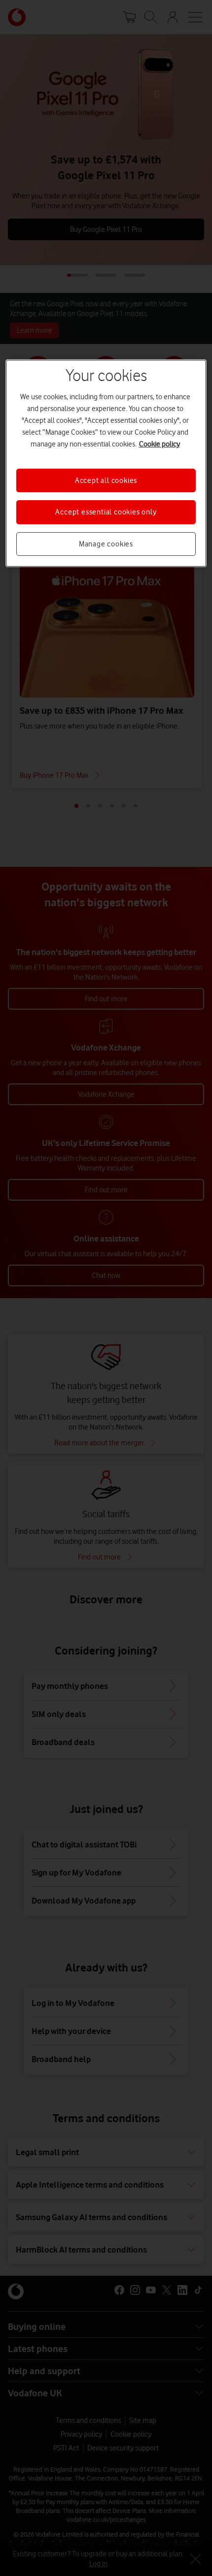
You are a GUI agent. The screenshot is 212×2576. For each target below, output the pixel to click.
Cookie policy (159, 444)
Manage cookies (106, 544)
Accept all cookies (106, 480)
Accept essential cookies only (106, 512)
